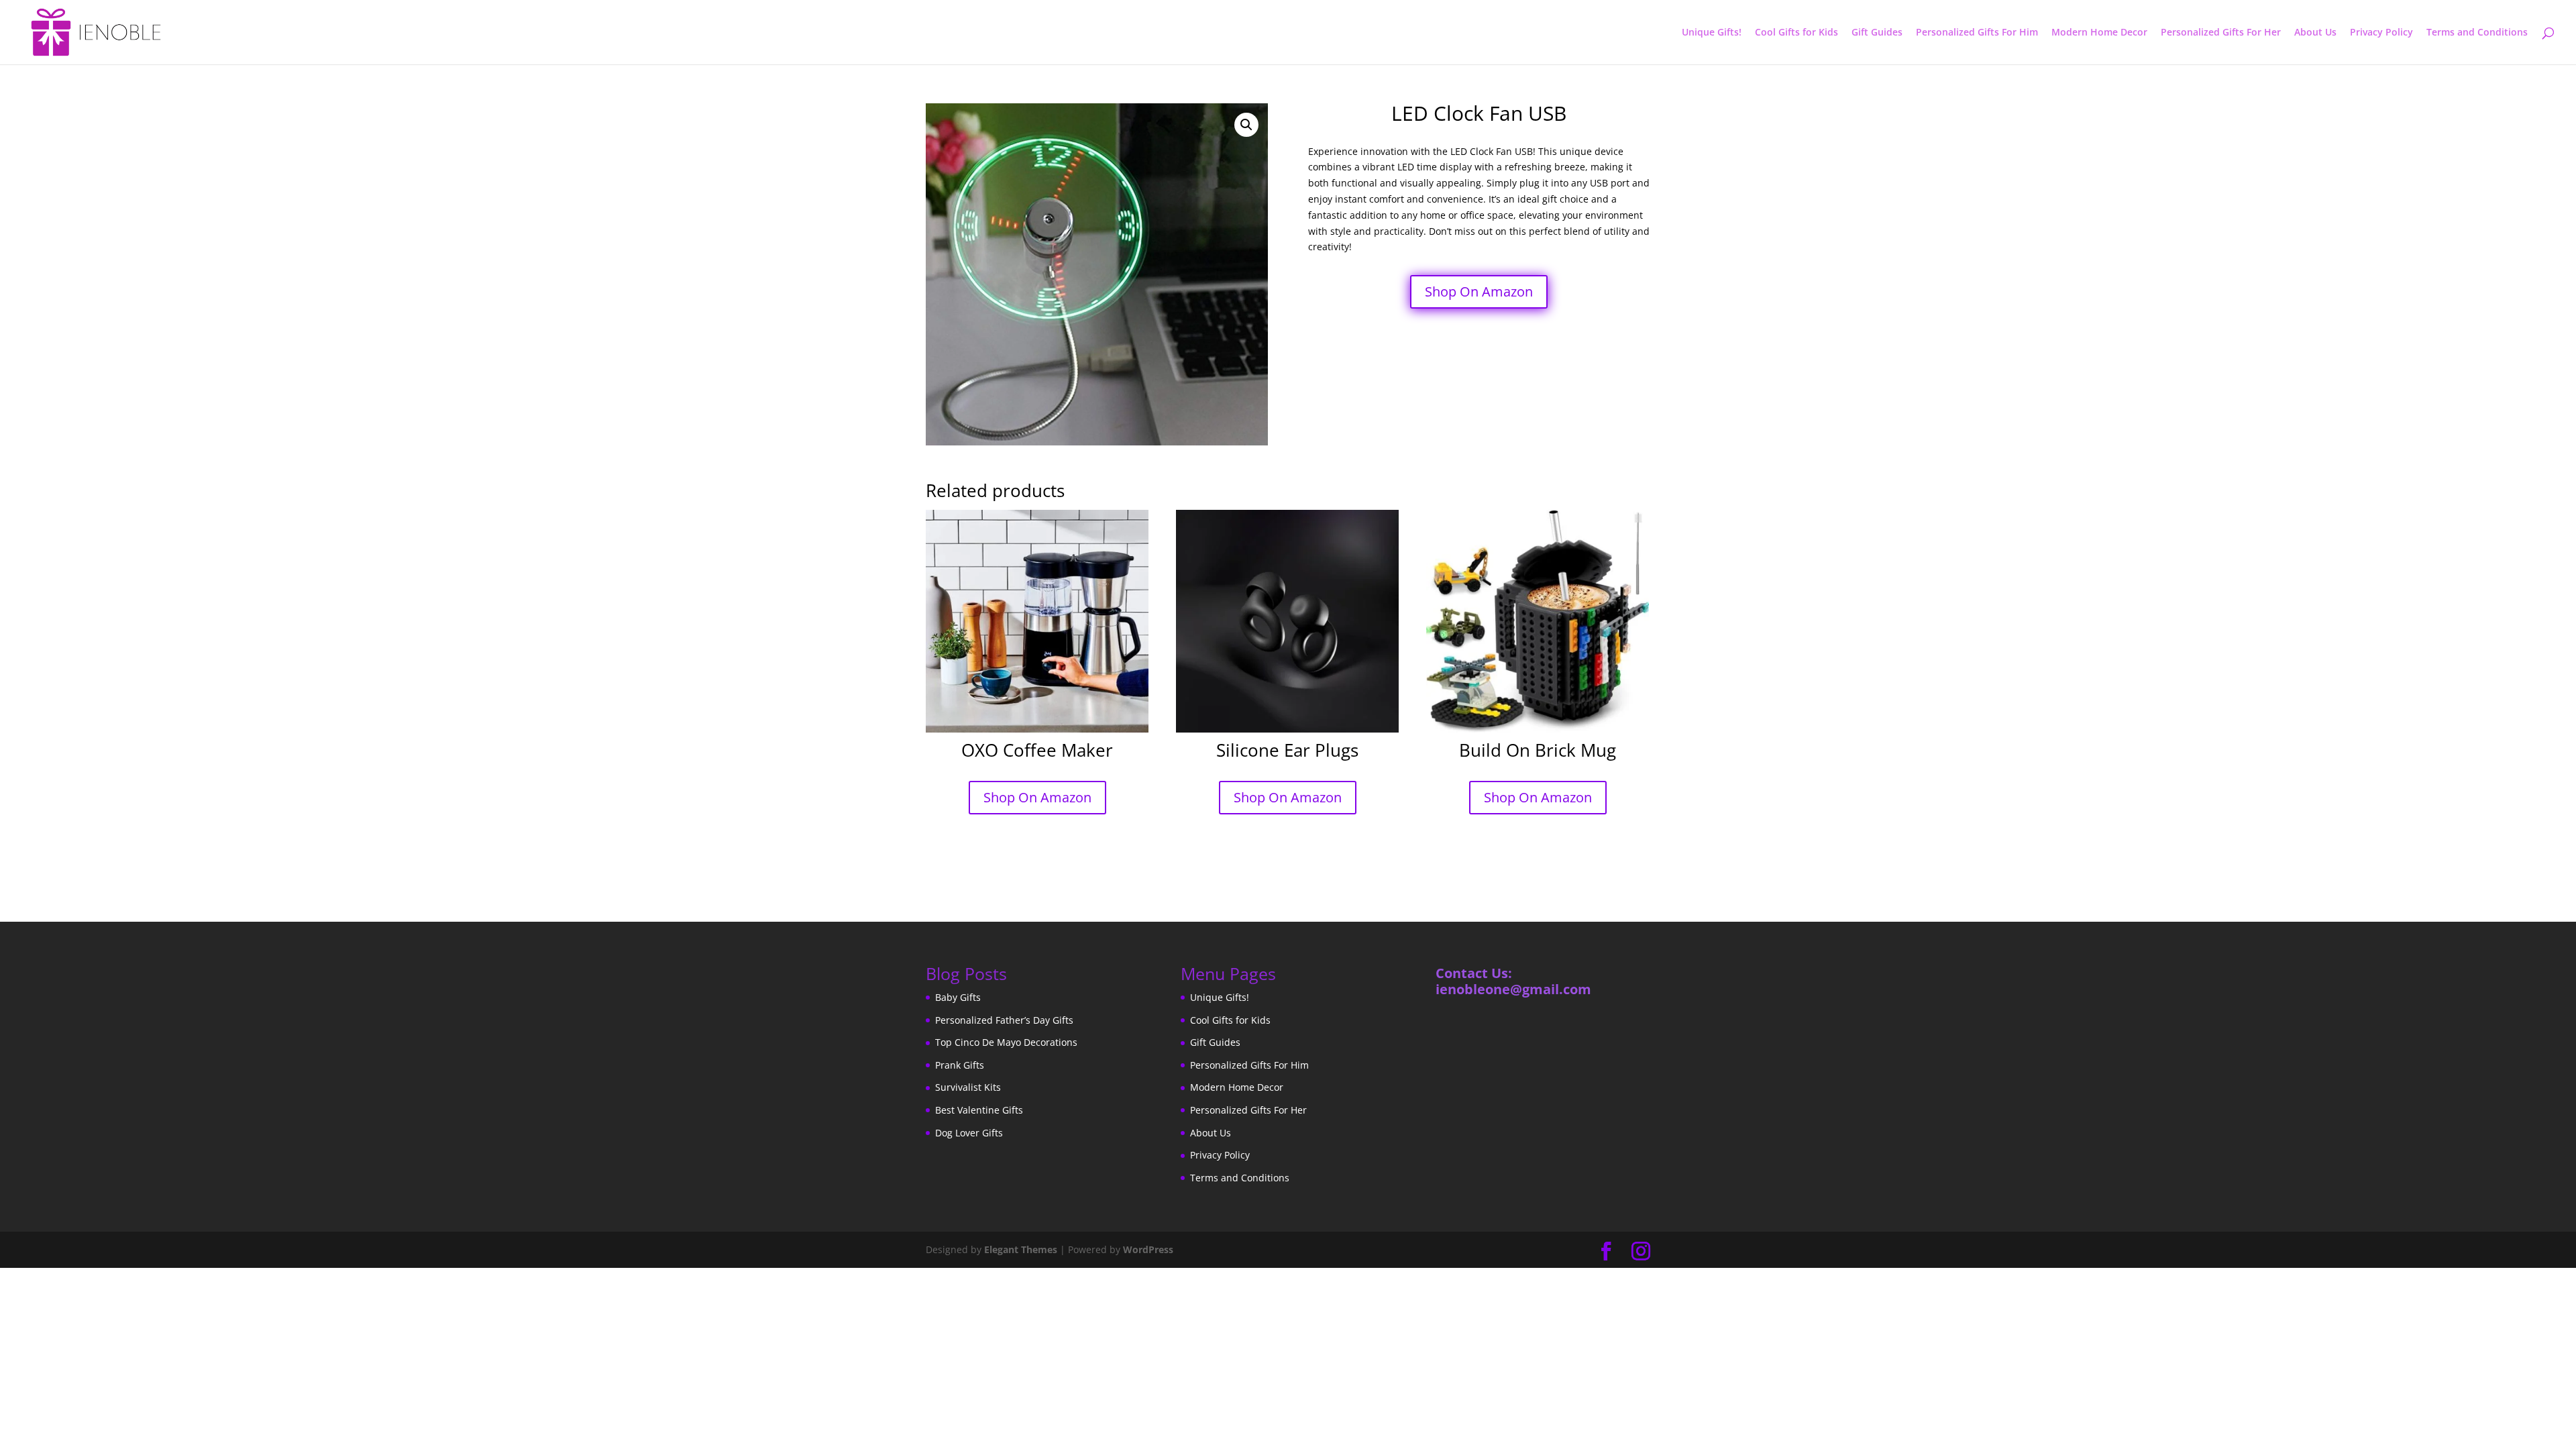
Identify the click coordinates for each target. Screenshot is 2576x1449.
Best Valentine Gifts (979, 1110)
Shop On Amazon (1479, 291)
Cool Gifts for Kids (1796, 33)
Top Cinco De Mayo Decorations (1006, 1042)
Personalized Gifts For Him (1977, 33)
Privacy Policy (2381, 33)
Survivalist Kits (968, 1087)
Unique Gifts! (1712, 33)
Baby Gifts (958, 997)
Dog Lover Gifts (969, 1133)
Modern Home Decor (2099, 33)
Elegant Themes (1021, 1249)
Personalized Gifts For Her (2221, 33)
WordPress (1148, 1249)
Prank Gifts (960, 1065)
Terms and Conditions (2477, 33)
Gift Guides (1877, 33)
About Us (2315, 33)
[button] (1246, 125)
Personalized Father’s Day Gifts (1004, 1020)
